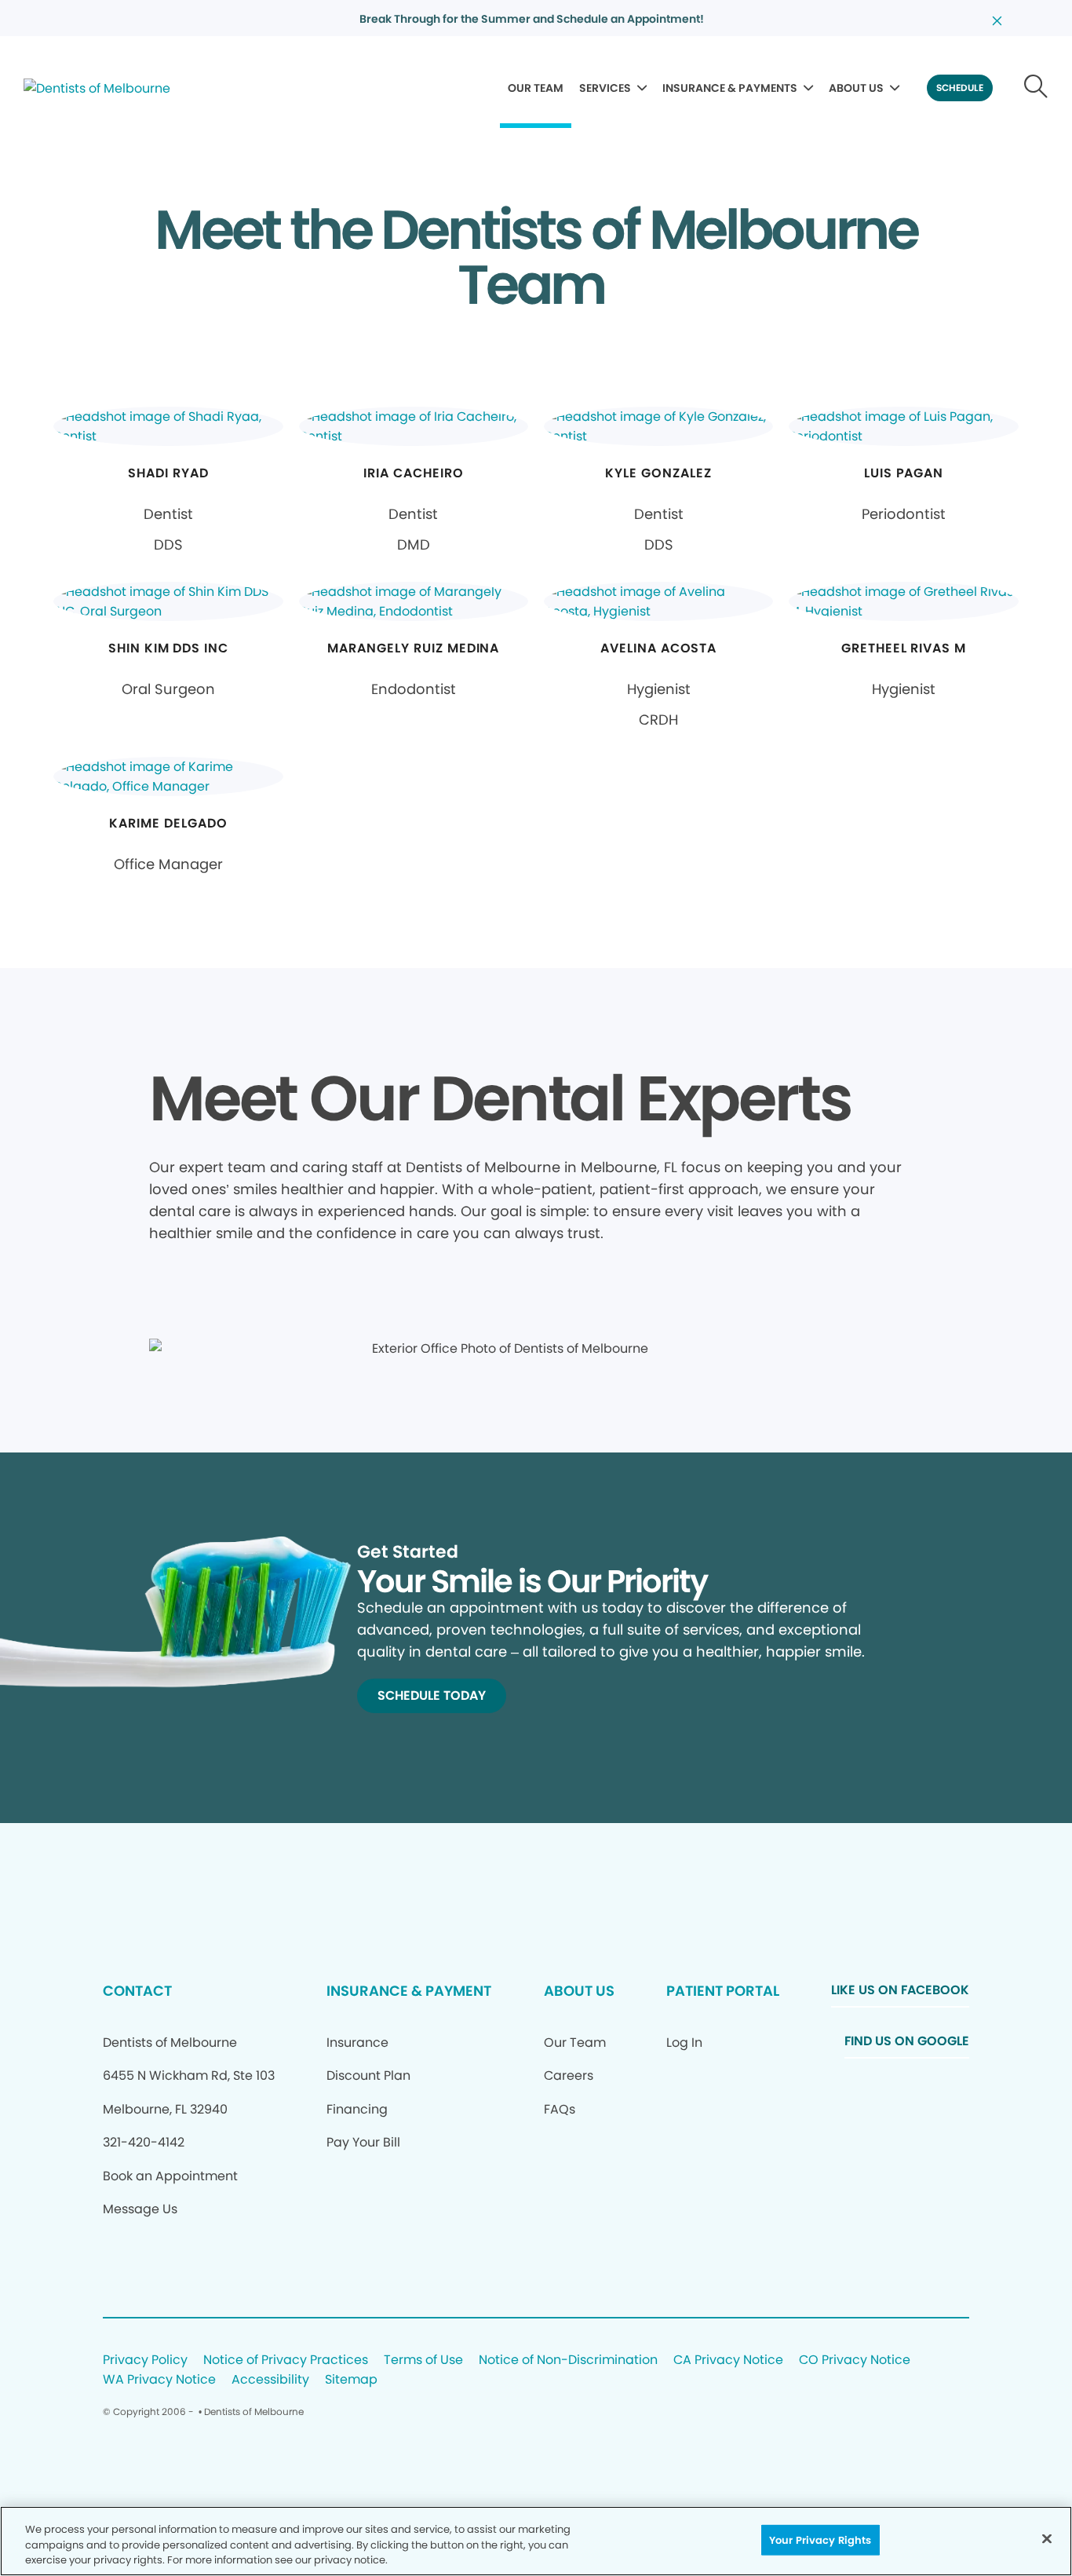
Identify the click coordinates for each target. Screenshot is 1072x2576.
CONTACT (137, 1991)
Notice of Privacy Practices (286, 2360)
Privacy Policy (145, 2360)
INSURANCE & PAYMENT (409, 1991)
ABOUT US (856, 88)
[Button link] (1036, 88)
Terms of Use (423, 2360)
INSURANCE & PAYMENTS (730, 88)
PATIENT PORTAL (723, 1991)
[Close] (1047, 2538)
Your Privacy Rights (820, 2539)
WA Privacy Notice (159, 2380)
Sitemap (351, 2380)
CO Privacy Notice (855, 2360)
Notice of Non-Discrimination (568, 2360)
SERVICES (605, 88)
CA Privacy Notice (728, 2360)
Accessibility (270, 2380)
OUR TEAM (536, 88)
